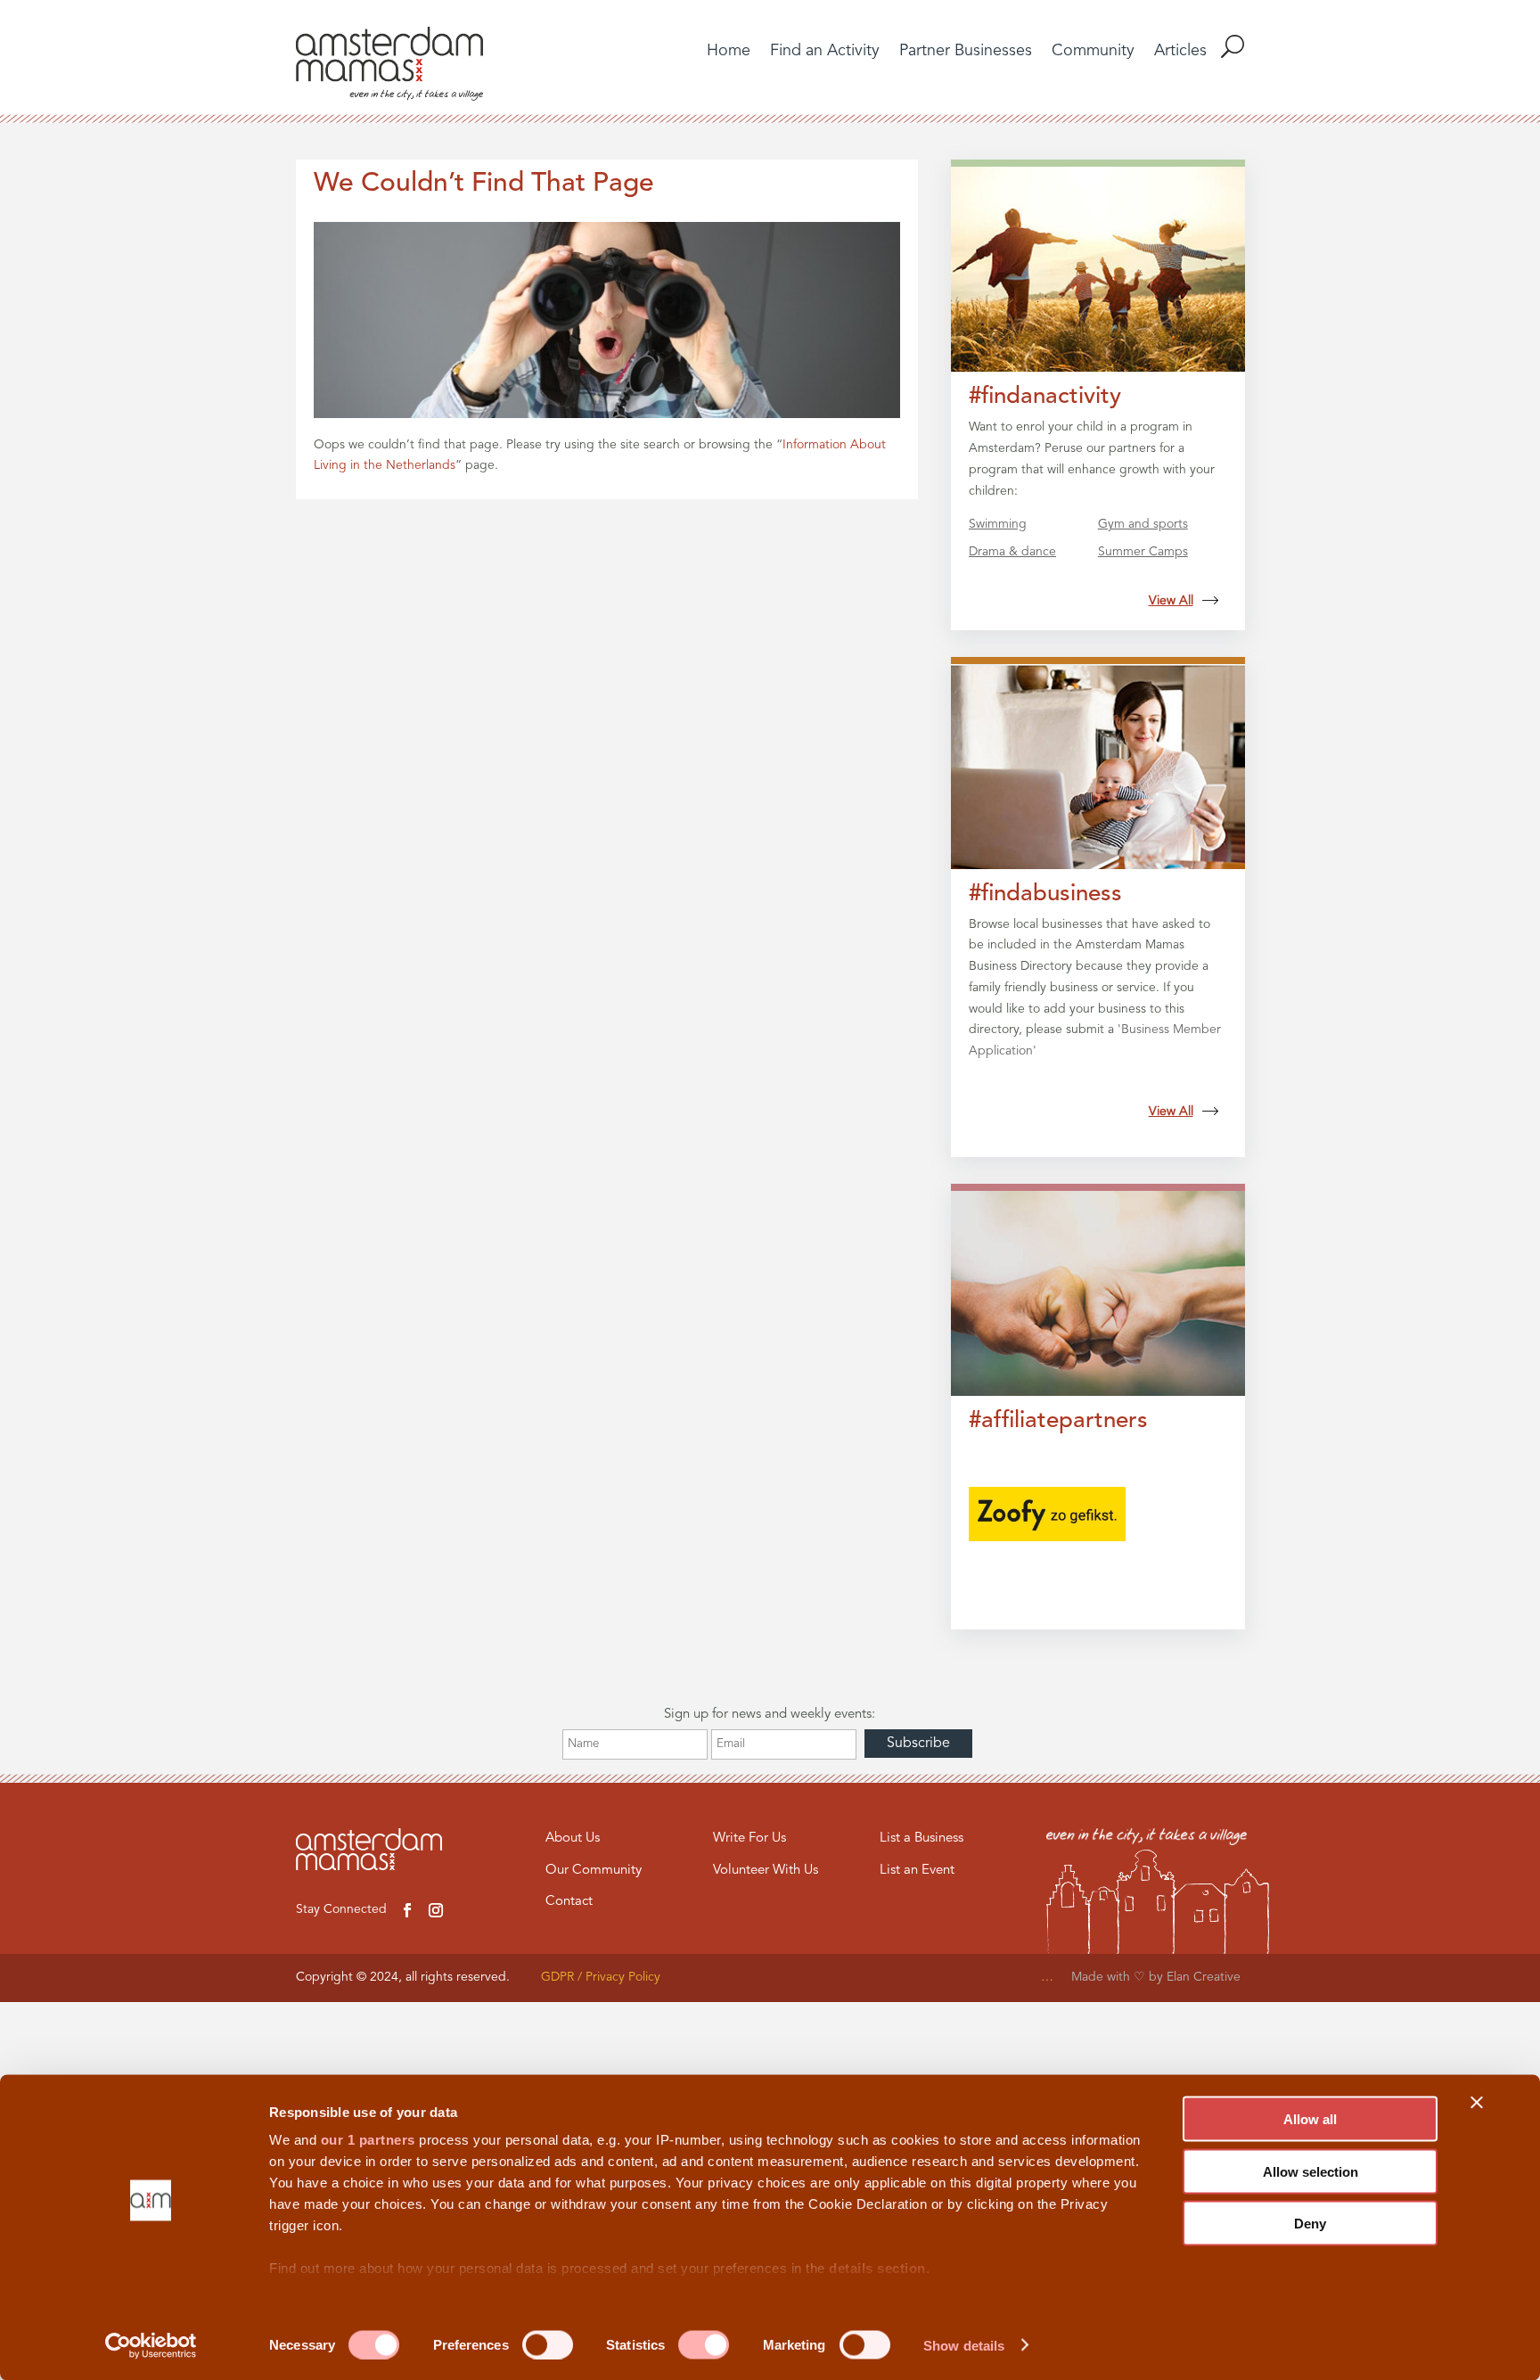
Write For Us (750, 1838)
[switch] (548, 2344)
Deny (1310, 2224)
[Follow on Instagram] (436, 1910)
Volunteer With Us (766, 1871)
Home (729, 52)
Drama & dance (1012, 552)
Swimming (998, 524)
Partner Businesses (966, 52)
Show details (964, 2345)
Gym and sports (1143, 524)
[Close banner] (1477, 2103)
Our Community (594, 1871)
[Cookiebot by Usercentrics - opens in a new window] (151, 2345)
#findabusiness (1045, 894)
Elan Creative (1205, 1977)
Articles (1180, 52)
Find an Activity (825, 52)
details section (877, 2268)
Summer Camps (1143, 552)
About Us (573, 1838)
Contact (569, 1902)
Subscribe (918, 1744)
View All (1171, 601)
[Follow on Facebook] (407, 1910)
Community (1093, 52)
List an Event (917, 1871)
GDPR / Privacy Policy (601, 1977)
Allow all (1310, 2119)
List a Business (922, 1838)
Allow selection (1311, 2171)
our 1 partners (368, 2140)
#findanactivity (1045, 397)
